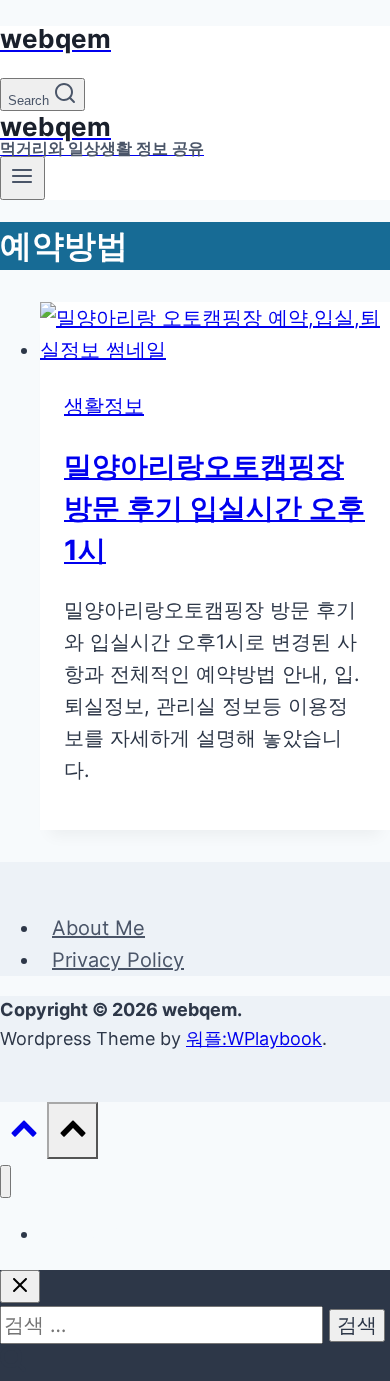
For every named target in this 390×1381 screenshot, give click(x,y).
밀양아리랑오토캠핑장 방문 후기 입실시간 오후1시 (214, 508)
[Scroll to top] (23, 1133)
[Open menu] (22, 178)
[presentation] (215, 334)
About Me (98, 928)
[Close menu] (5, 1181)
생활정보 (104, 406)
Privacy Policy (118, 960)
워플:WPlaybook (254, 1038)
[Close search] (20, 1286)
